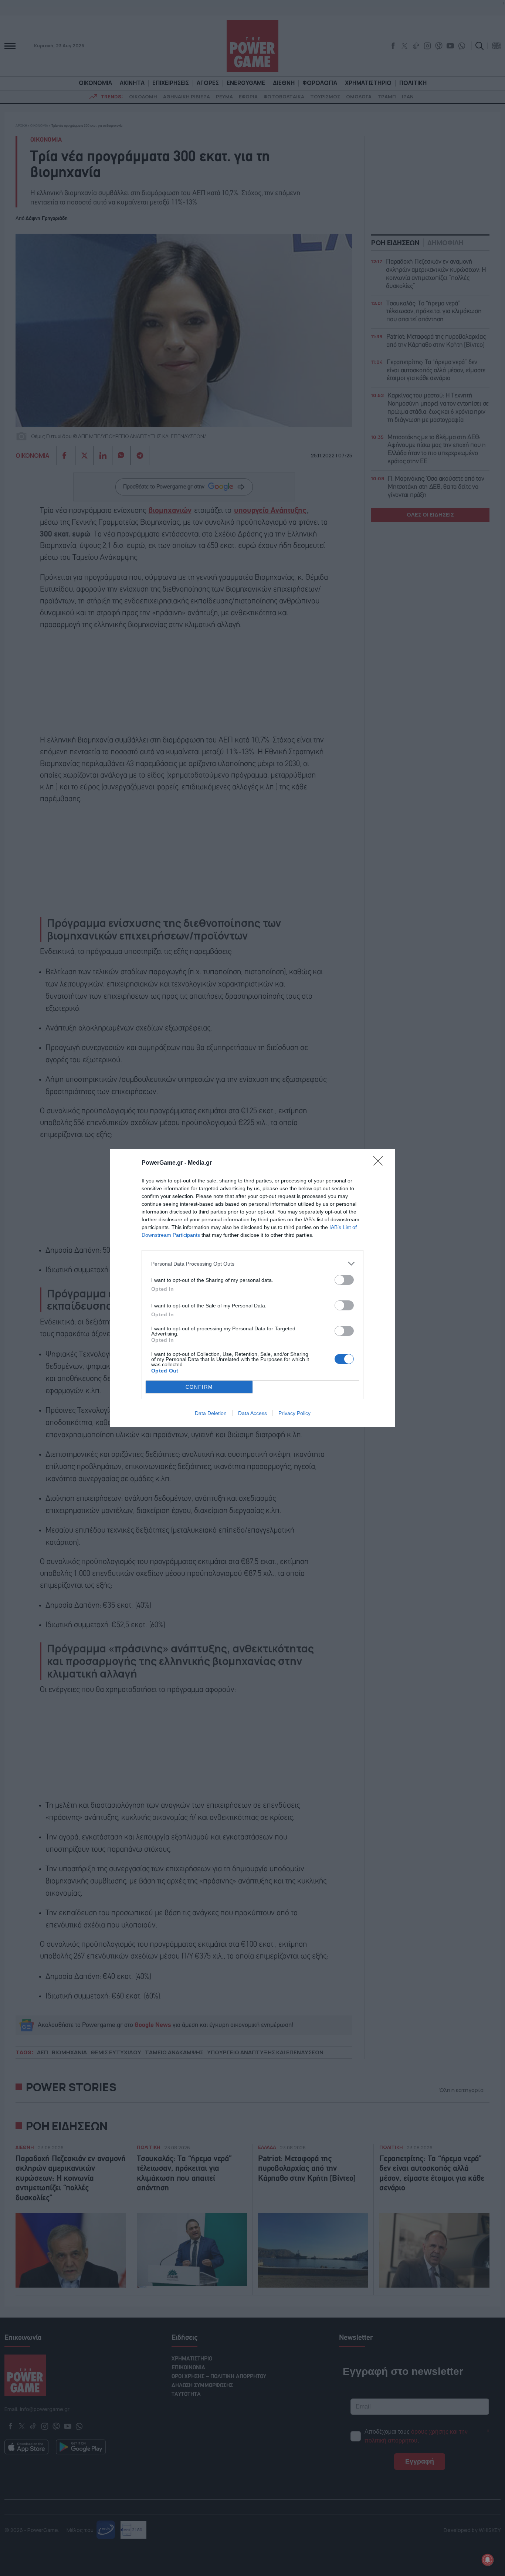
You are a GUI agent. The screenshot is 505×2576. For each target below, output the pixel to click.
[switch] (344, 1280)
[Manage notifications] (488, 2560)
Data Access (253, 1413)
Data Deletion (211, 1413)
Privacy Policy (294, 1413)
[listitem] (253, 1264)
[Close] (380, 1163)
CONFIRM (199, 1387)
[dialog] (253, 1288)
